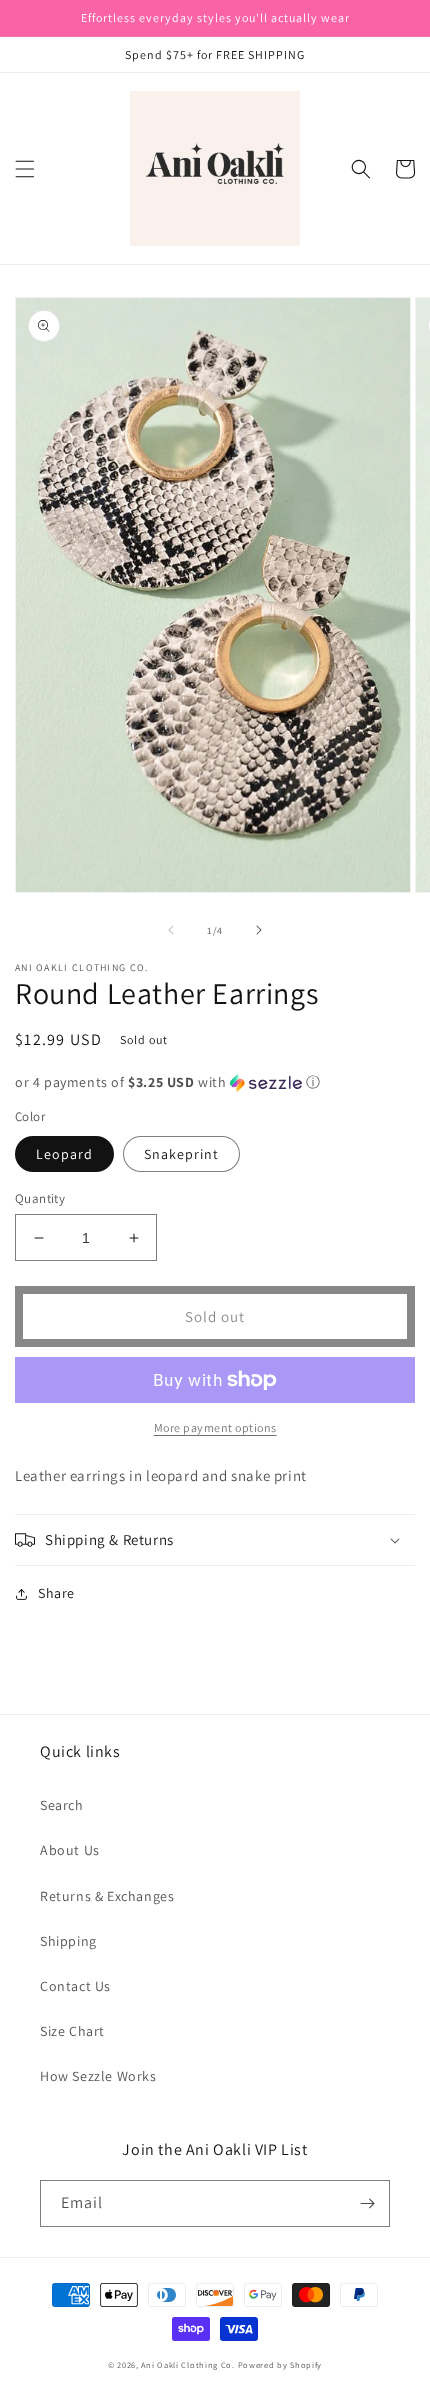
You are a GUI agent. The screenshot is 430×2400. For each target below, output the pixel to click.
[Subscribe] (367, 2203)
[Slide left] (171, 930)
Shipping (68, 1941)
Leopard (64, 1154)
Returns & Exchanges (107, 1896)
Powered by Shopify (280, 2364)
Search (62, 1805)
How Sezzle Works (98, 2076)
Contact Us (75, 1986)
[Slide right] (259, 930)
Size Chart (72, 2031)
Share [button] (56, 1593)
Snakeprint (181, 1154)
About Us (70, 1850)
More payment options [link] (215, 1427)
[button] (25, 169)
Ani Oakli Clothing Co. (189, 2364)
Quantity (40, 1198)
